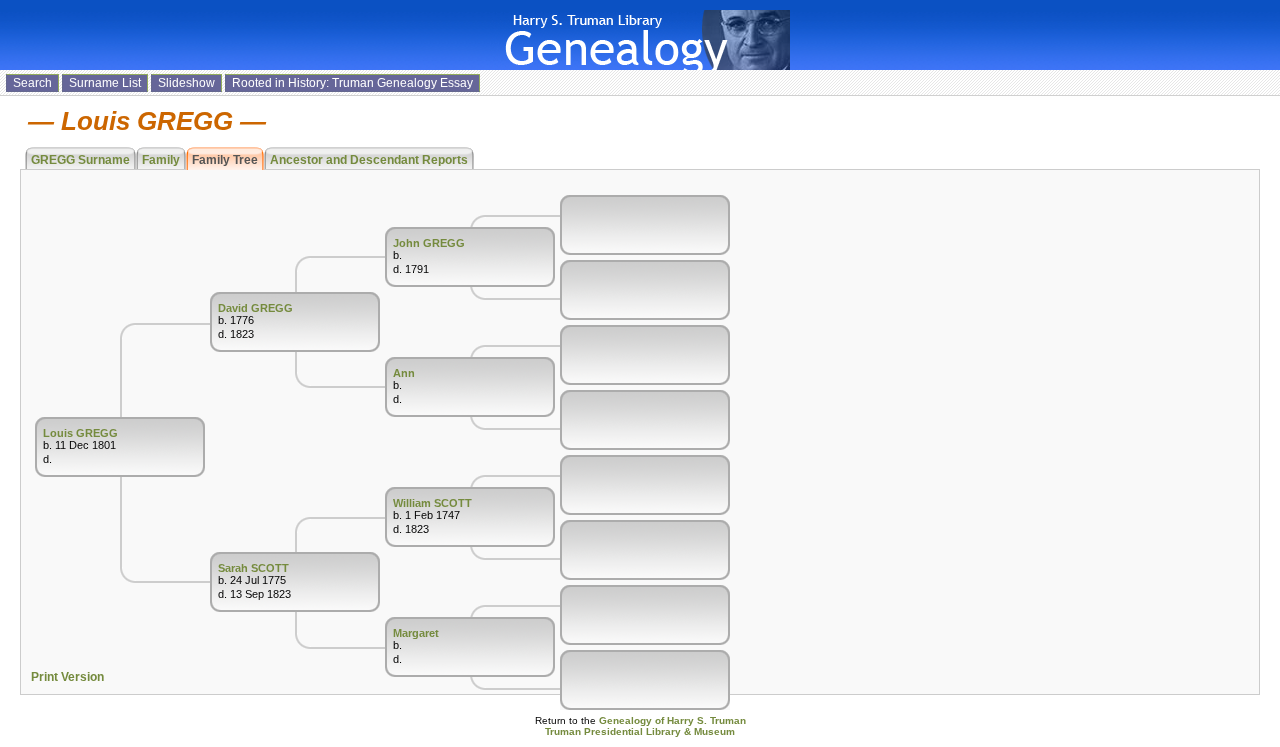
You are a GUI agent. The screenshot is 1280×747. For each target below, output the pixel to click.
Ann (404, 373)
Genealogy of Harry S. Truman (672, 720)
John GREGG (429, 243)
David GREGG (255, 308)
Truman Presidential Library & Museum (640, 731)
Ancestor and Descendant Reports (369, 160)
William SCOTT (432, 503)
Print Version (67, 677)
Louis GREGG (80, 433)
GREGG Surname (80, 160)
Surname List (105, 83)
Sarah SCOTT (253, 568)
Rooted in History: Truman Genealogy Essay (352, 83)
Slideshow (186, 83)
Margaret (416, 633)
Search (32, 83)
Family (161, 160)
